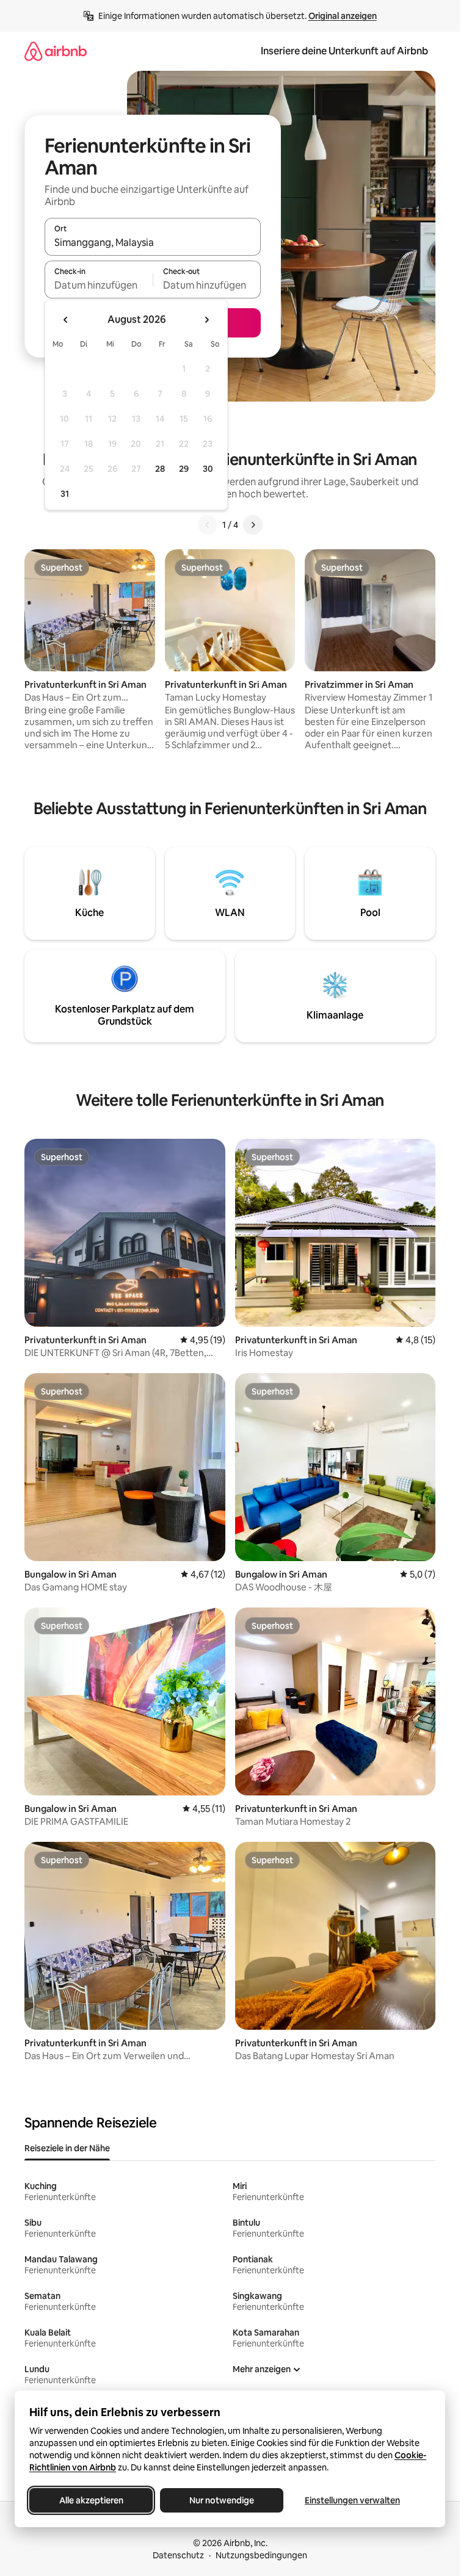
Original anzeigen (343, 16)
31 (65, 494)
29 (184, 469)
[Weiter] (253, 525)
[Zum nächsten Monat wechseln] (206, 320)
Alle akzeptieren (91, 2500)
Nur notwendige (222, 2500)
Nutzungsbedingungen (261, 2555)
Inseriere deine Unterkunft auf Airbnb (344, 51)
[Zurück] (208, 525)
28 (160, 469)
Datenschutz (178, 2555)
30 (208, 469)
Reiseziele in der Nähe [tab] (67, 2148)
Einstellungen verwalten (352, 2500)
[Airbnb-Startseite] (56, 51)
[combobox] (153, 242)
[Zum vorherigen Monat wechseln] (66, 320)
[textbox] (99, 285)
